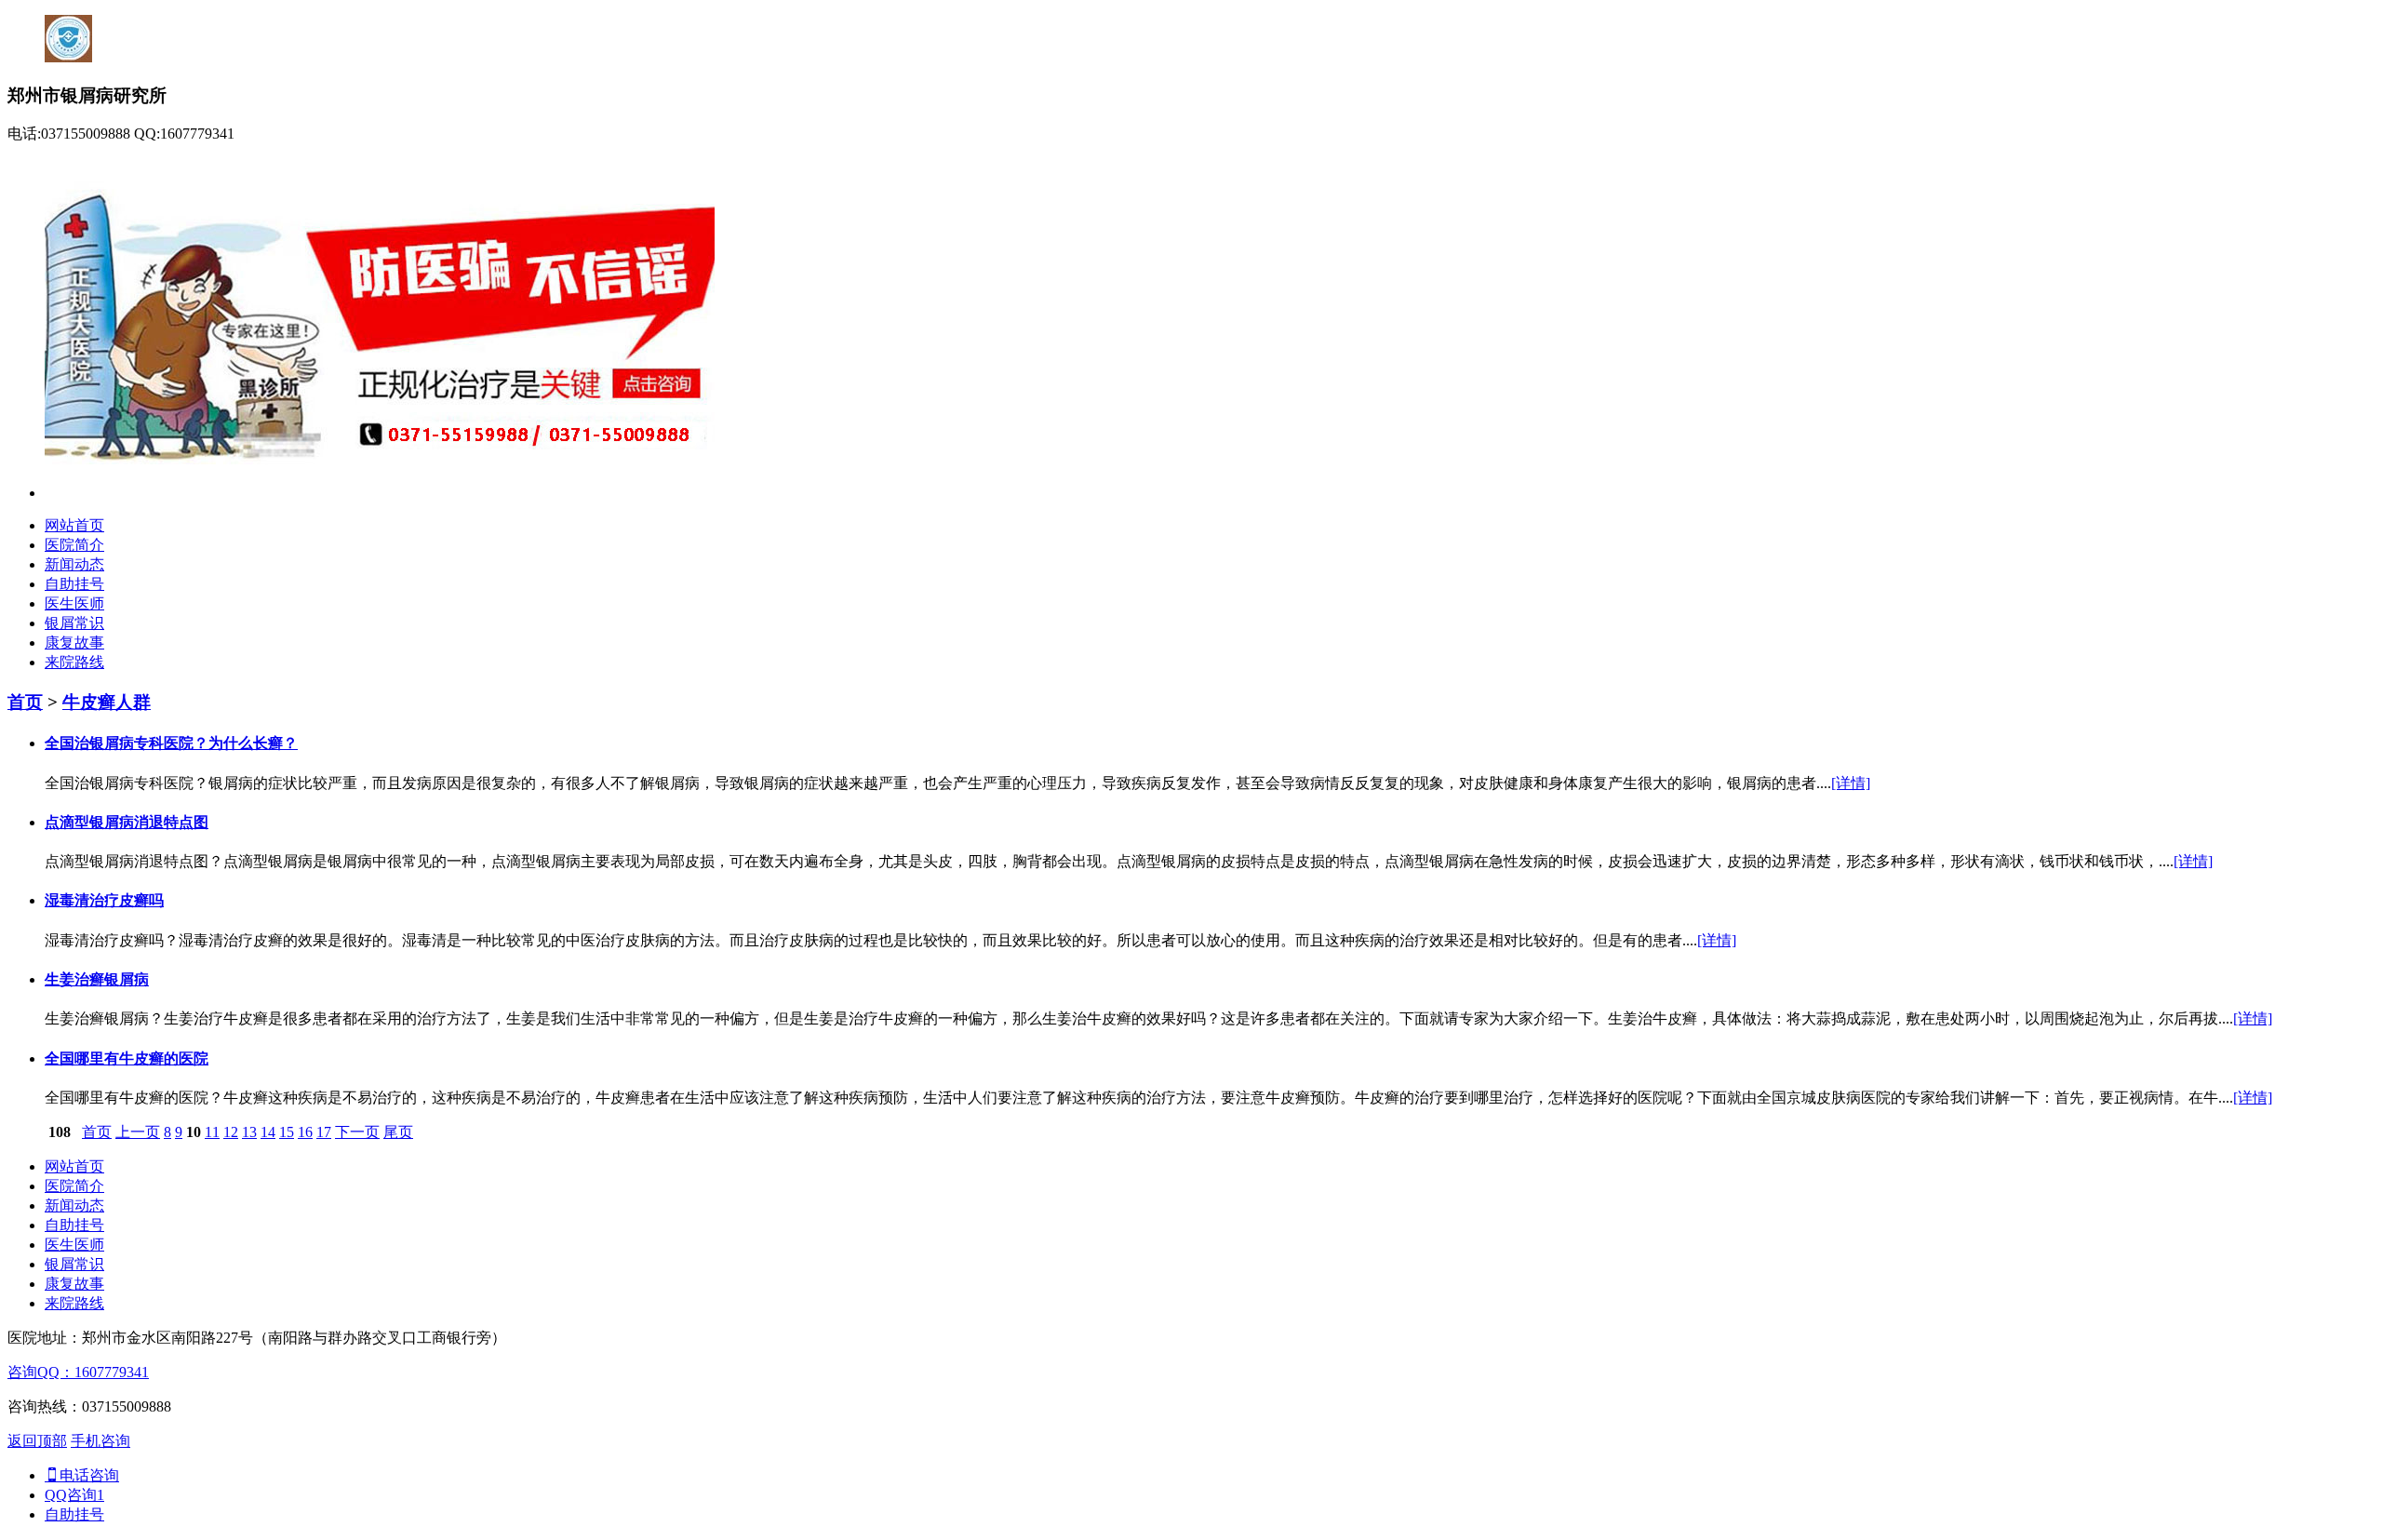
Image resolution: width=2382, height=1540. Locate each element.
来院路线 (74, 662)
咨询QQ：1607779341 (78, 1372)
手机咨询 (100, 1441)
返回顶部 (37, 1441)
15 (287, 1132)
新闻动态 (74, 564)
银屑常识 (74, 623)
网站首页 (74, 525)
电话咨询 (89, 1475)
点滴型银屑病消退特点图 (127, 822)
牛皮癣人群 (107, 702)
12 (231, 1132)
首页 (25, 702)
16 (305, 1132)
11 (212, 1132)
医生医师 (74, 603)
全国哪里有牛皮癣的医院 (127, 1058)
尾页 (398, 1132)
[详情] (1851, 783)
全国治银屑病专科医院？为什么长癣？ (171, 743)
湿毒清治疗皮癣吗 (104, 900)
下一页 (357, 1132)
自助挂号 (74, 584)
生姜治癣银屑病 (97, 979)
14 (268, 1132)
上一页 (138, 1132)
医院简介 (74, 545)
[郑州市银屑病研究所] (380, 493)
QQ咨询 (74, 1495)
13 (249, 1132)
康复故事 (74, 643)
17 (324, 1132)
